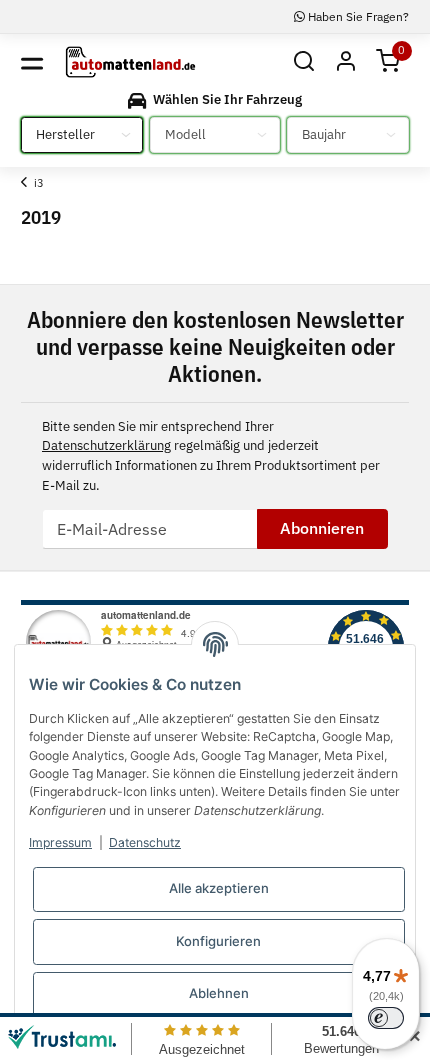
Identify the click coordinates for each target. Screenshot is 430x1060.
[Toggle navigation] (32, 62)
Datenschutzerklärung (106, 445)
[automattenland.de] (130, 62)
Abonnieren (322, 528)
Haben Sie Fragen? (357, 16)
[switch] (386, 1018)
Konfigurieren (218, 941)
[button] (303, 62)
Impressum (60, 842)
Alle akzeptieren (219, 888)
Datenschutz (145, 842)
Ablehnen (219, 993)
